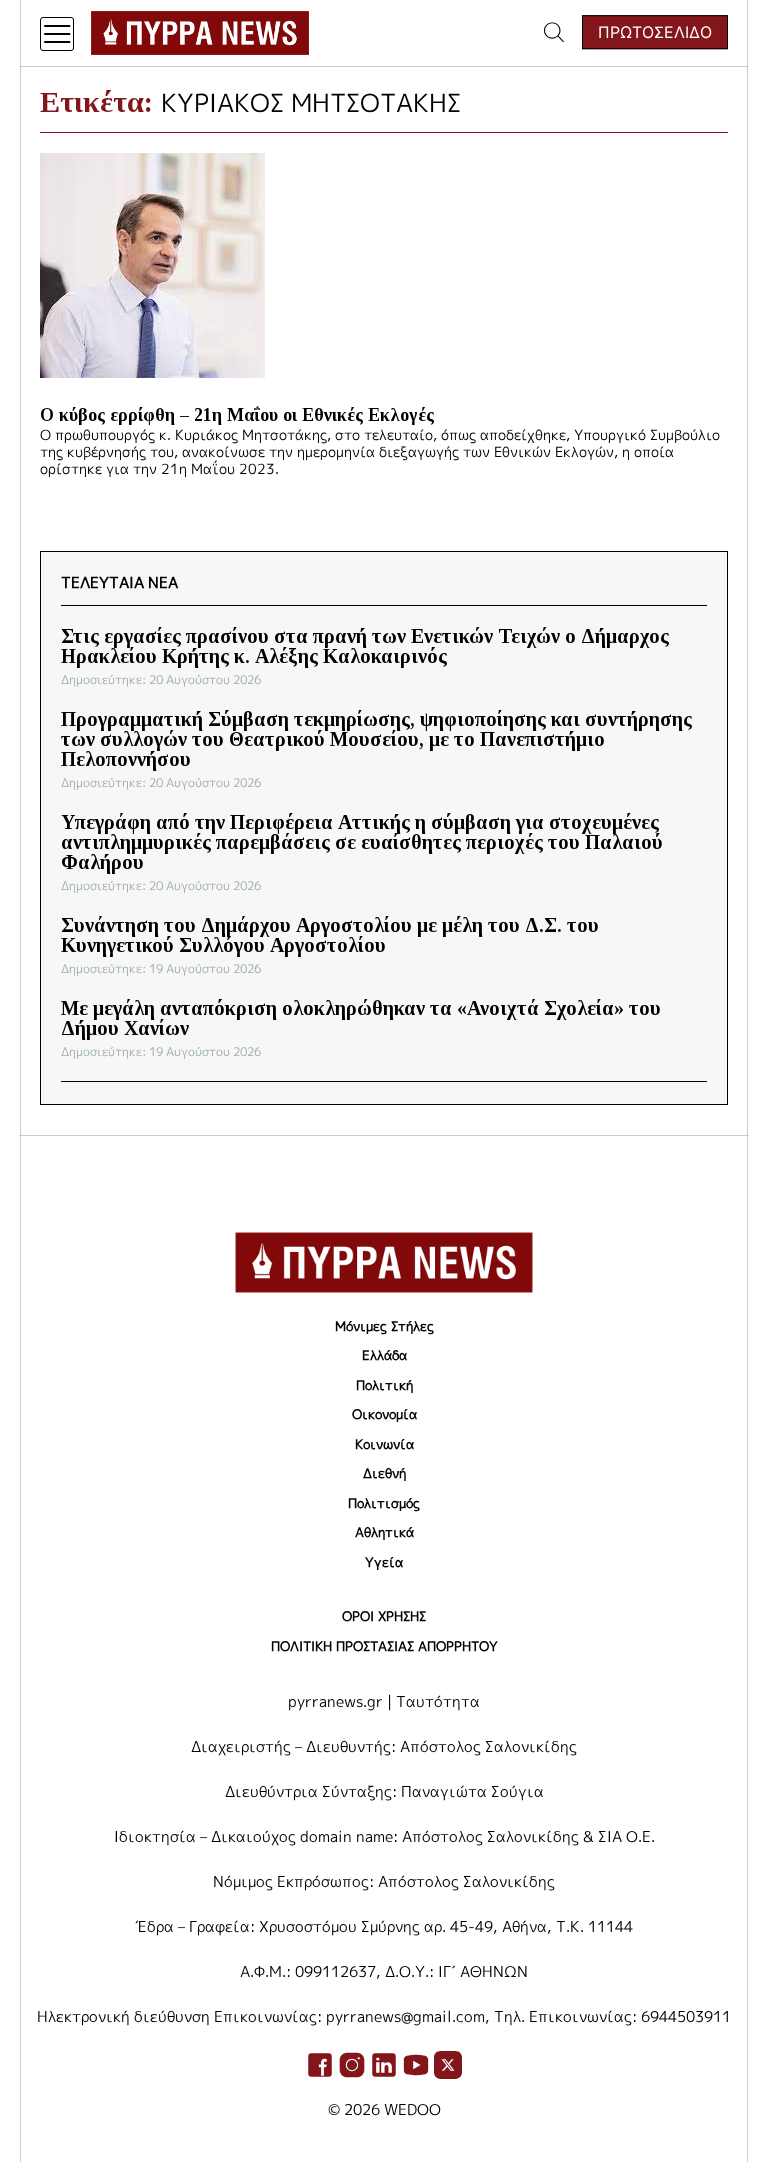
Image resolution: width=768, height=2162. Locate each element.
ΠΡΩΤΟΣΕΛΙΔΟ (655, 32)
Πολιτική (384, 1385)
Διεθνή (384, 1473)
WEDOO (412, 2109)
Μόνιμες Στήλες (384, 1326)
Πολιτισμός (384, 1503)
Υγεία (384, 1562)
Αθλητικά (384, 1532)
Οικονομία (384, 1414)
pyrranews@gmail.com (405, 2016)
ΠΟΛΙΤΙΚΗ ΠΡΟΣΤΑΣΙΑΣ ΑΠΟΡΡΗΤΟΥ (384, 1646)
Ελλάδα (384, 1355)
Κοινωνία (384, 1444)
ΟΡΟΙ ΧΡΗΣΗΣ (384, 1616)
